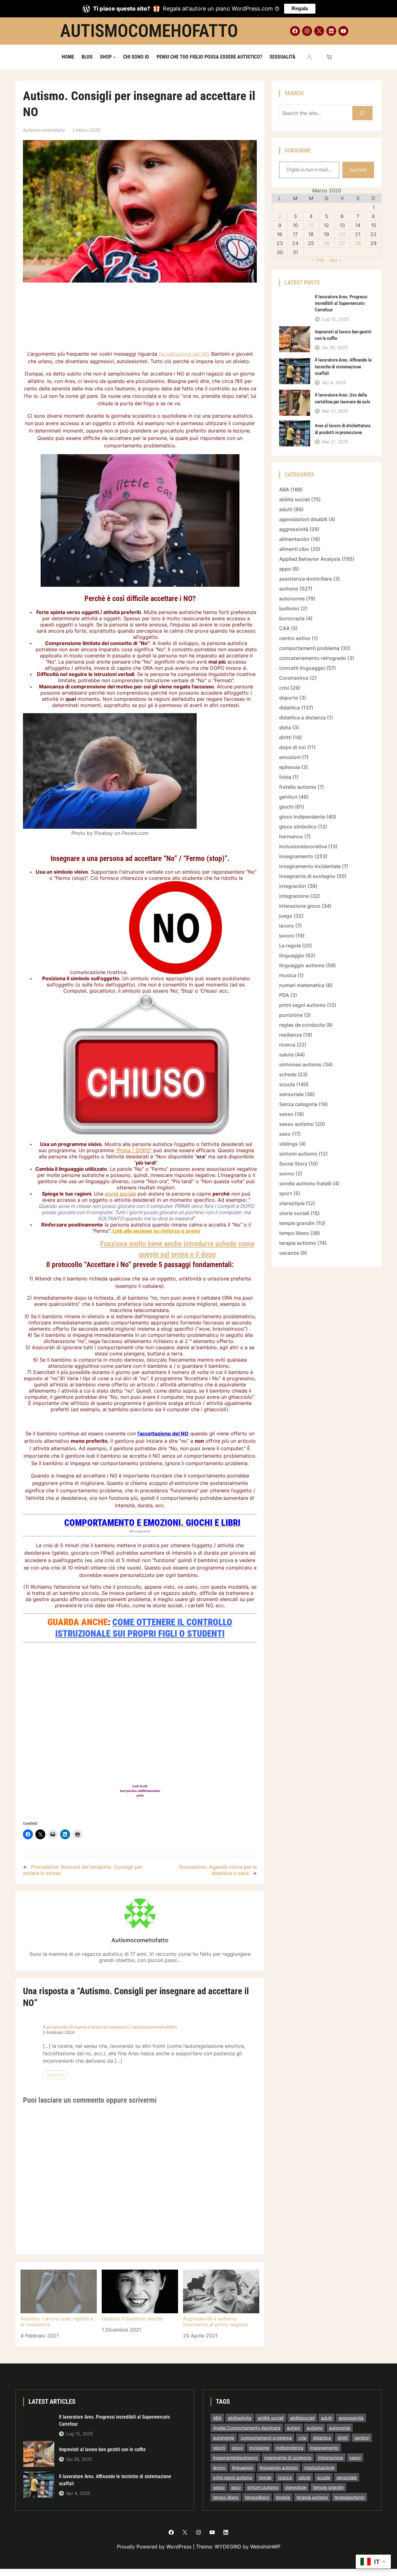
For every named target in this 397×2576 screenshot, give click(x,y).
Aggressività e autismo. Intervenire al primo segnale (216, 2321)
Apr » (335, 260)
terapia (283, 2497)
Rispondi (55, 2075)
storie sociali (294, 1213)
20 (342, 234)
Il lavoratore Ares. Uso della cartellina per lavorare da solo (343, 398)
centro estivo (295, 638)
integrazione (294, 896)
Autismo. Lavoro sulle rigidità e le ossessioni (57, 2321)
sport (286, 1193)
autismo (289, 589)
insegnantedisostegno (235, 2458)
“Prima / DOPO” (134, 1150)
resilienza (290, 1035)
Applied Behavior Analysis (310, 559)
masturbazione (319, 2467)
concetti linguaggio (302, 668)
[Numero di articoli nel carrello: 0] (329, 57)
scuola (287, 1084)
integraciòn (293, 886)
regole (265, 2477)
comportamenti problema (309, 648)
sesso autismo (297, 1124)
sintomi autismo (298, 1154)
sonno (287, 1174)
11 (311, 225)
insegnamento (296, 856)
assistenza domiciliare (306, 579)
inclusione (259, 2448)
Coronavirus (294, 678)
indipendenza (290, 2448)
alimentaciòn (294, 539)
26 (327, 243)
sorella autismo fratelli (305, 1183)
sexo (285, 1134)
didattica (290, 708)
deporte (289, 698)
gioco (237, 2448)
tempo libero (294, 1233)
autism (294, 2428)
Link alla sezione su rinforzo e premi (156, 1231)
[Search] (362, 113)
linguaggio (292, 955)
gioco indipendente (302, 817)
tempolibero (257, 2497)
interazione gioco (300, 906)
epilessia (290, 767)
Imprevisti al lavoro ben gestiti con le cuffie (343, 335)
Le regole (290, 946)
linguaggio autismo (302, 965)
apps (285, 569)
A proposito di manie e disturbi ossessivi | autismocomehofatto (110, 2027)
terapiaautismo (349, 2497)
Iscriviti (358, 170)
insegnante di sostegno (307, 876)
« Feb (318, 260)
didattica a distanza (302, 718)
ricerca (287, 1045)
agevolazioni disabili (303, 519)
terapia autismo (298, 1243)
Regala (300, 9)
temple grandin (297, 1223)
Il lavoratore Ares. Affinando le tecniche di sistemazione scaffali (343, 366)
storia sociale (120, 1194)
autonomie (292, 599)
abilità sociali (294, 499)
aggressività (294, 529)
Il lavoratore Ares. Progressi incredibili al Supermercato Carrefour (341, 303)
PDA (284, 995)
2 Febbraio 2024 (59, 2032)
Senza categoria (298, 1104)
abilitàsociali (302, 2418)
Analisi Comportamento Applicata (247, 2428)
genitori (288, 797)
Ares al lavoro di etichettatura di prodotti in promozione (343, 429)
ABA (284, 489)
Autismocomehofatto (149, 31)
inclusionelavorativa (303, 846)
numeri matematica (302, 985)
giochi (286, 807)
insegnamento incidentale (310, 866)
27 (342, 243)
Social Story (293, 1164)
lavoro (287, 926)
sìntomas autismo (300, 1064)
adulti (286, 509)
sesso (286, 1114)
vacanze (289, 1253)
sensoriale (291, 1094)
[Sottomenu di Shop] (114, 57)
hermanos (291, 836)
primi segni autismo (302, 1005)
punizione (291, 1015)
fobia (285, 777)
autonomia (340, 2428)
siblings (288, 1144)
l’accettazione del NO (183, 354)
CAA (284, 628)
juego (286, 916)
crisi (284, 688)
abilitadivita (240, 2418)
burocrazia (292, 618)
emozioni (290, 757)
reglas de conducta (302, 1025)
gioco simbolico (298, 827)
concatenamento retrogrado (313, 658)
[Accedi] (309, 57)
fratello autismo (298, 787)
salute (286, 1055)
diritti (285, 737)
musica (288, 975)
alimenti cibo (294, 549)
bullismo (289, 608)
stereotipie (292, 1203)
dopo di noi (292, 747)
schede (288, 1074)
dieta (285, 727)
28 (358, 243)
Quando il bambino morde (132, 2319)
